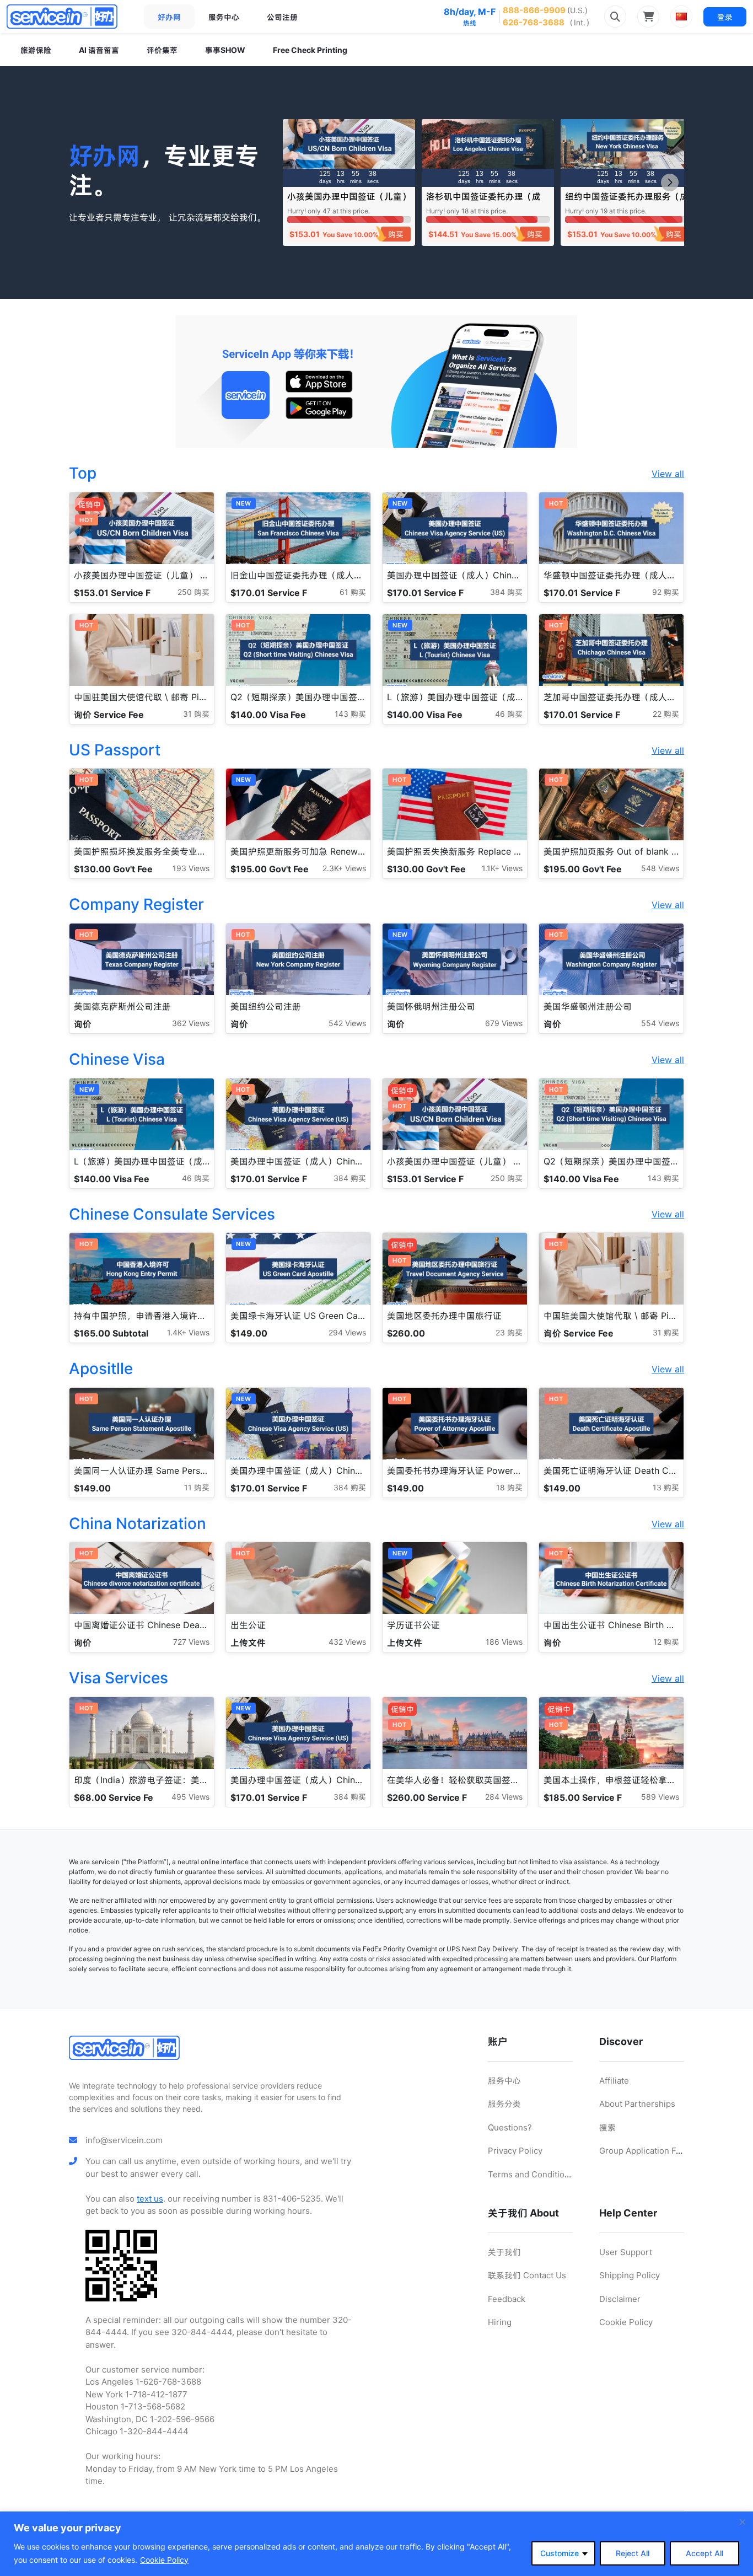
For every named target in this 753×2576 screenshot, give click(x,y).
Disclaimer (620, 2299)
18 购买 (509, 1487)
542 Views (347, 1023)
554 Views (660, 1023)
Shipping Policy (630, 2275)
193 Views (191, 868)
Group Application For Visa (651, 2151)
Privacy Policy (515, 2151)
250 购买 (193, 592)
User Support (626, 2252)
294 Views (347, 1332)
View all (668, 474)
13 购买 (666, 1487)
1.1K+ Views (502, 868)
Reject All (633, 2553)
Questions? (510, 2127)
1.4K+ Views (188, 1332)
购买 (396, 234)
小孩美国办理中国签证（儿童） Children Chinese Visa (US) (349, 202)
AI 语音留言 (99, 50)
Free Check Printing (310, 50)
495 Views (190, 1797)
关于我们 (504, 2252)
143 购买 (350, 714)
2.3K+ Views (344, 868)
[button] (670, 183)
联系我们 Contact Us (527, 2275)
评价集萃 (162, 50)
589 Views (660, 1797)
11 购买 (197, 1487)
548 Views (660, 868)
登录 (725, 17)
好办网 (169, 17)
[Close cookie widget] (743, 2522)
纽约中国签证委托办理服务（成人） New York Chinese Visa (627, 202)
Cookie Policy (164, 2560)
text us (150, 2199)
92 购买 (666, 592)
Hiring (500, 2322)
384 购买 (506, 592)
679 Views (504, 1023)
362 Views (191, 1023)
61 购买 (353, 592)
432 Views (347, 1642)
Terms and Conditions (531, 2174)
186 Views (504, 1642)
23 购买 (509, 1332)
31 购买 (196, 714)
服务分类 (504, 2104)
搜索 (607, 2127)
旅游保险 (36, 50)
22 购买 (666, 714)
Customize (560, 2553)
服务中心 (224, 17)
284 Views (504, 1797)
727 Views (191, 1642)
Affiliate (614, 2081)
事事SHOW (225, 50)
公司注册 (282, 17)
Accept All (704, 2553)
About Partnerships (637, 2104)
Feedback (507, 2299)
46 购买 (509, 714)
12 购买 (666, 1642)
